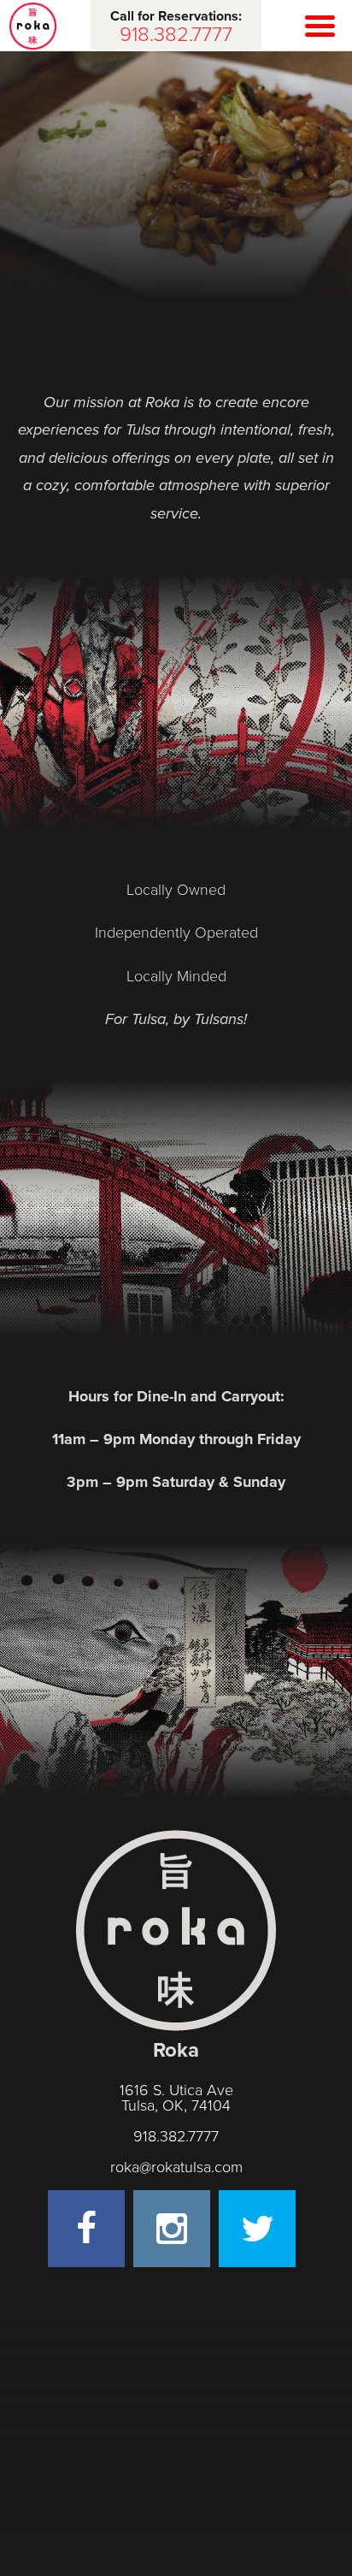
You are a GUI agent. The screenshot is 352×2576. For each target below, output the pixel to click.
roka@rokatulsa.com (176, 2167)
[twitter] (257, 2229)
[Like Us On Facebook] (86, 2229)
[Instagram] (172, 2229)
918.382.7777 (176, 2136)
